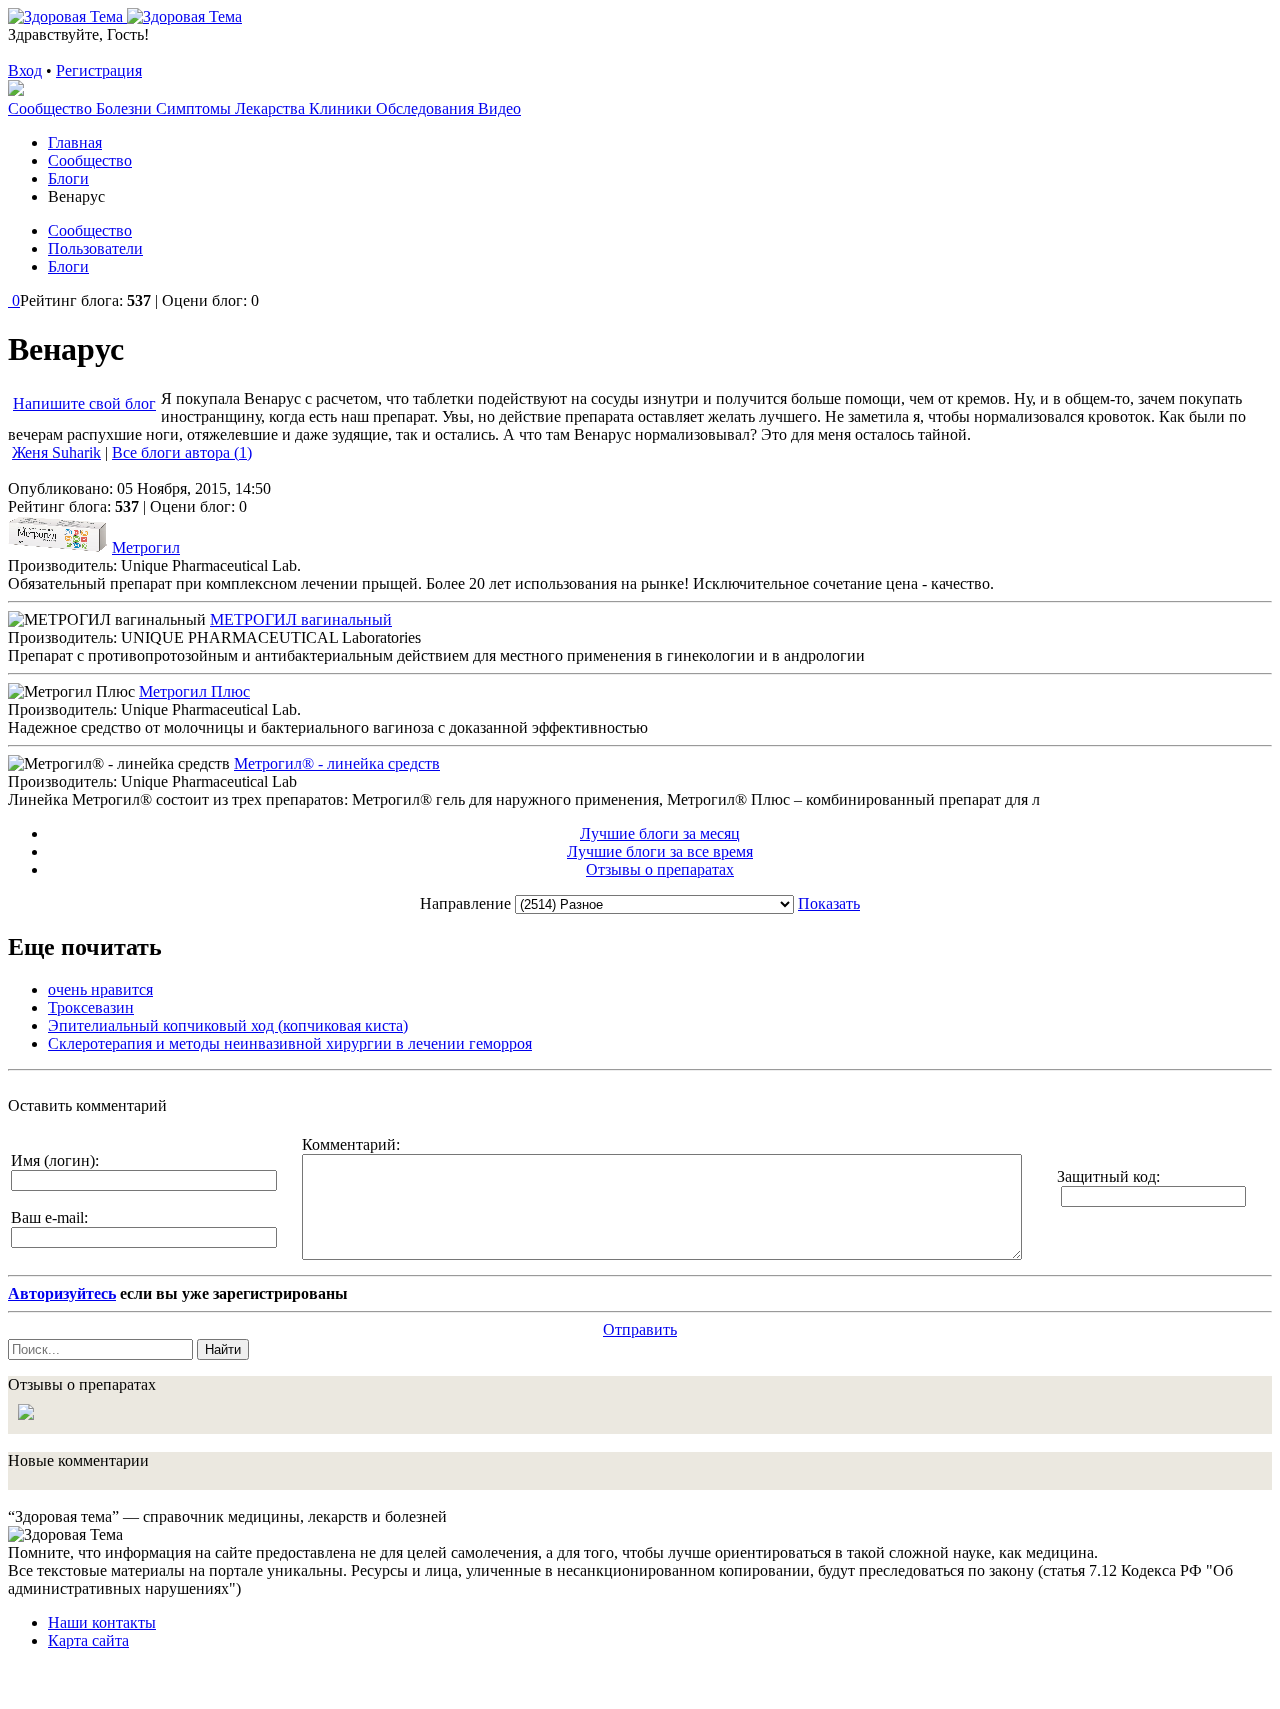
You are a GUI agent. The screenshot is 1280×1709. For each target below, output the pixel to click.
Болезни (126, 108)
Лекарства (272, 108)
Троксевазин (91, 1007)
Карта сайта (88, 1640)
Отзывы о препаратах (660, 869)
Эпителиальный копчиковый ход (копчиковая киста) (228, 1025)
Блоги (68, 266)
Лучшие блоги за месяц (660, 833)
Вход (25, 70)
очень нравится (100, 989)
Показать (829, 903)
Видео (499, 108)
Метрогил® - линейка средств (337, 763)
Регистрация (99, 70)
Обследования (427, 108)
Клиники (342, 108)
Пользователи (95, 248)
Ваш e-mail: (49, 1217)
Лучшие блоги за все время (660, 851)
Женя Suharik (56, 452)
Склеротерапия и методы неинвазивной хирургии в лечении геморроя (290, 1043)
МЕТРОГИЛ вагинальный (301, 619)
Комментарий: (351, 1144)
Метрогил (146, 547)
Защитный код (1106, 1176)
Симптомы (195, 108)
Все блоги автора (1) (182, 452)
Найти (223, 1349)
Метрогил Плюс (194, 691)
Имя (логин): (55, 1160)
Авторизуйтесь (62, 1293)
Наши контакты (102, 1622)
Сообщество (52, 108)
